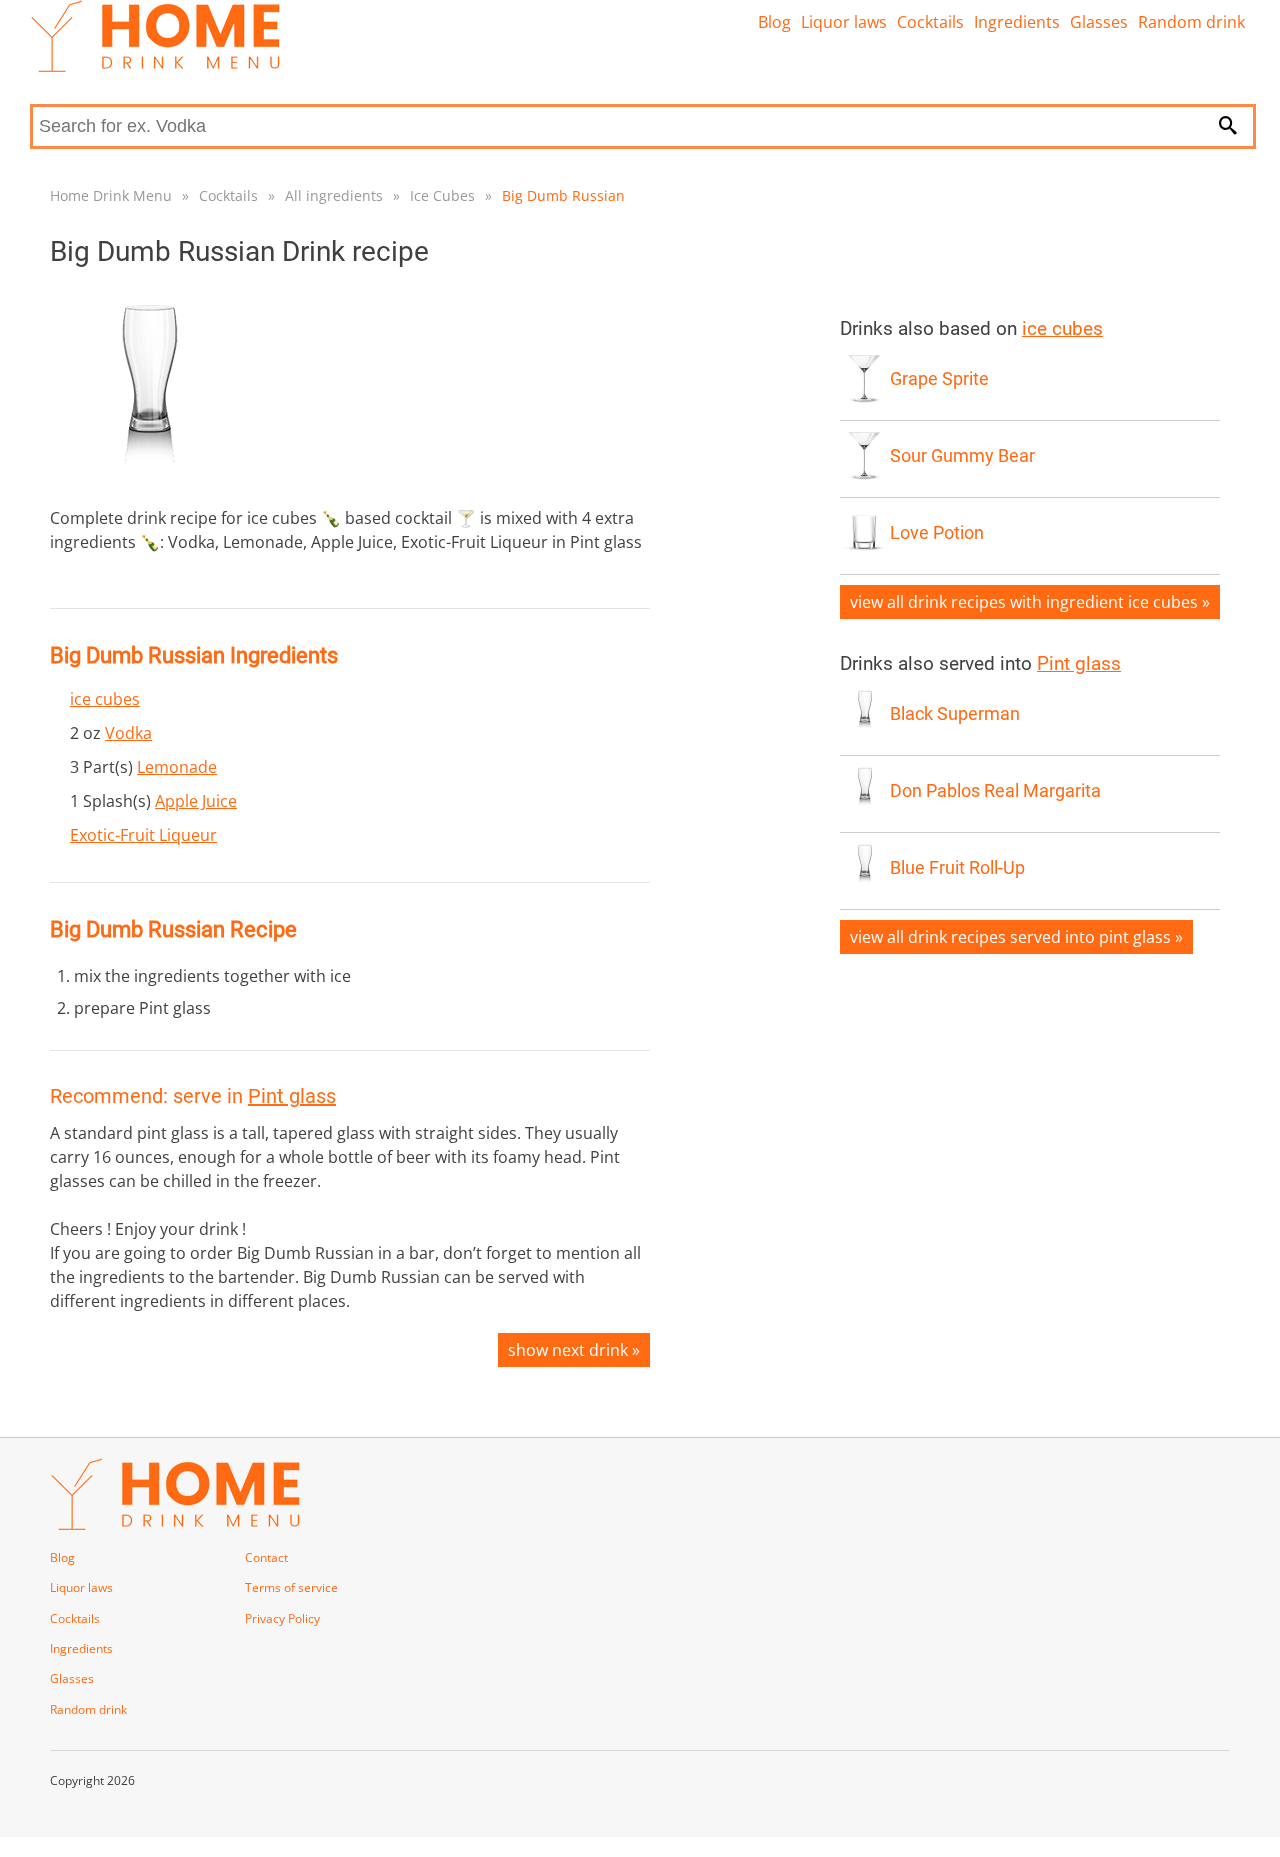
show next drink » (574, 1350)
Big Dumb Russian (563, 195)
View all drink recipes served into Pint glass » (1016, 937)
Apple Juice (196, 801)
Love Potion (937, 533)
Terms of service (291, 1587)
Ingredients (1017, 22)
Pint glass (292, 1096)
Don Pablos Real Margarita (995, 791)
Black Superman (955, 714)
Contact (266, 1557)
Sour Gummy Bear (962, 456)
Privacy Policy (282, 1618)
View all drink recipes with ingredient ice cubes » (1030, 602)
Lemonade (177, 767)
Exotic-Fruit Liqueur (143, 835)
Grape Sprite (939, 379)
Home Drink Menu (111, 195)
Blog (774, 22)
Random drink (1191, 22)
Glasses (1099, 22)
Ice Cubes (442, 195)
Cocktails (930, 22)
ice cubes (105, 699)
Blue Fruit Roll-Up (957, 868)
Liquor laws (844, 22)
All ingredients (334, 195)
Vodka (128, 733)
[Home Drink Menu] (155, 67)
